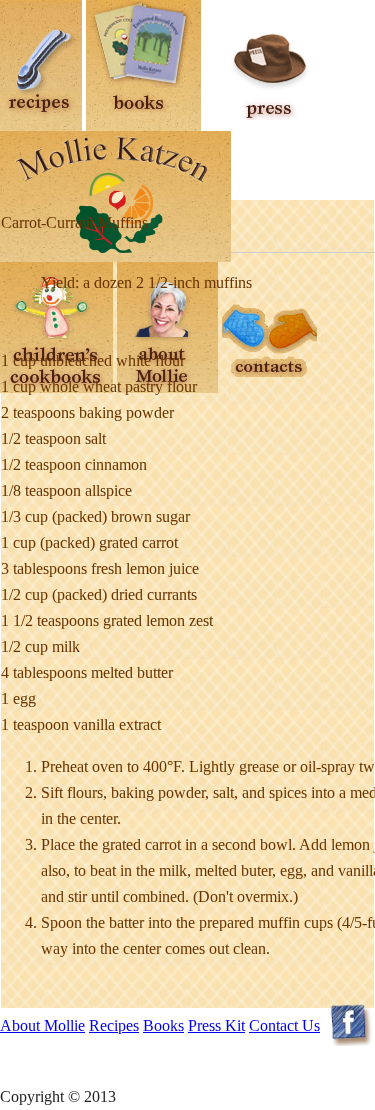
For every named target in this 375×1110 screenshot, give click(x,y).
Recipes (114, 1025)
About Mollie (42, 1025)
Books (163, 1025)
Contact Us (284, 1025)
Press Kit (216, 1025)
